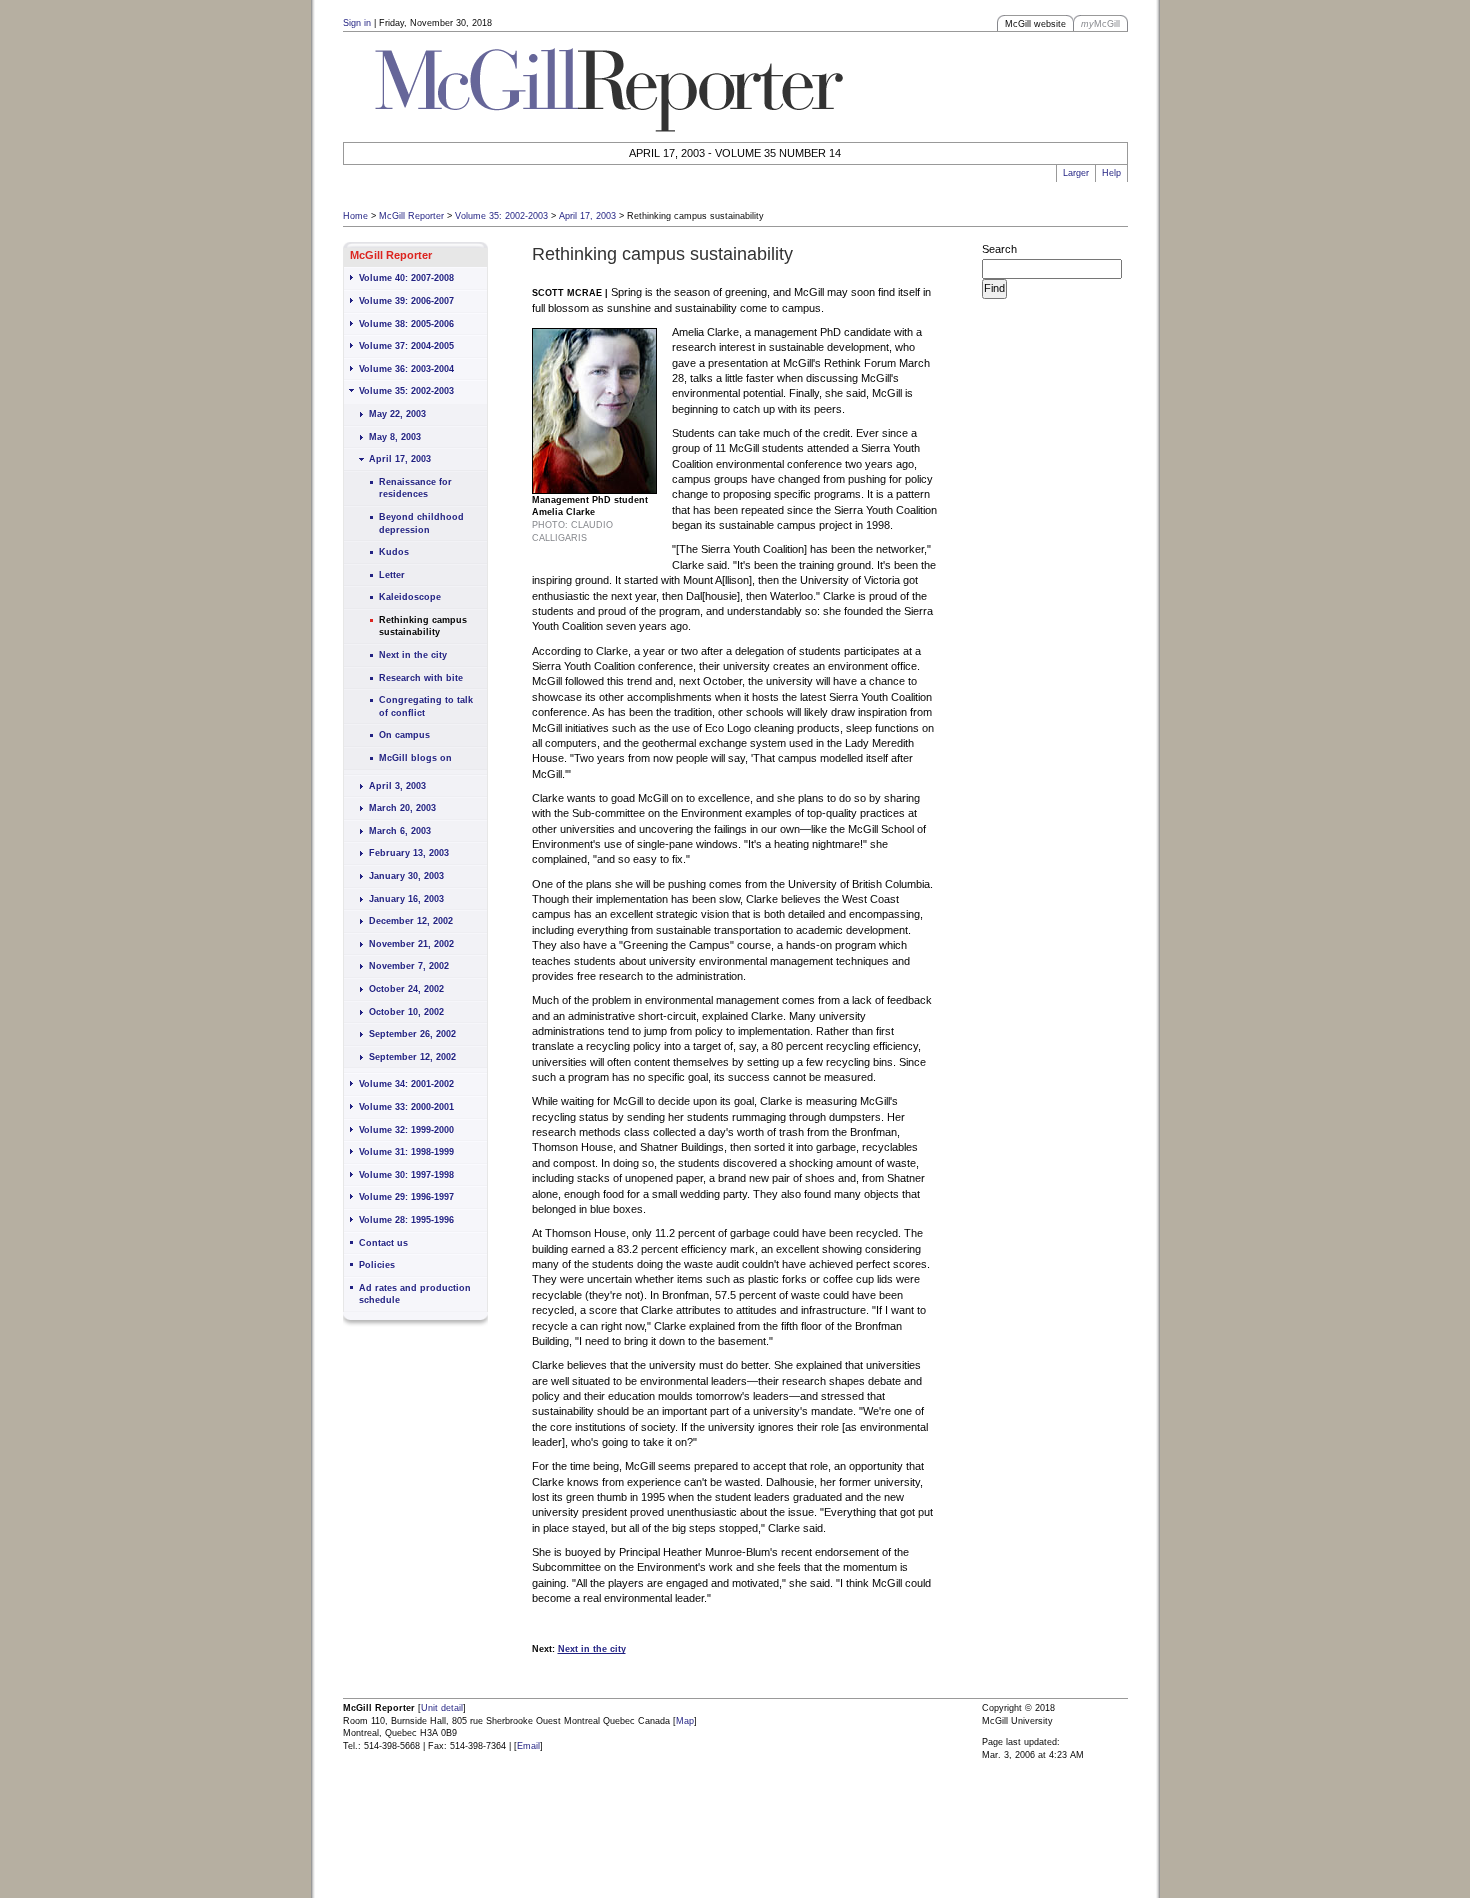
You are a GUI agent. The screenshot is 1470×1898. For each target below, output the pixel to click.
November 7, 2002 (409, 966)
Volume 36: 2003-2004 (406, 369)
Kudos (394, 552)
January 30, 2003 (406, 876)
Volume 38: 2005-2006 (406, 324)
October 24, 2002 (406, 989)
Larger (1076, 173)
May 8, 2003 (395, 437)
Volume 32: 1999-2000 (406, 1130)
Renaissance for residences (415, 488)
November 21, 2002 (411, 944)
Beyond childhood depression (421, 523)
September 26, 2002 (412, 1034)
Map (685, 1721)
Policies (377, 1265)
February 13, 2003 (409, 853)
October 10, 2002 (406, 1012)
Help (1111, 173)
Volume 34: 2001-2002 (406, 1084)
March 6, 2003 (400, 831)
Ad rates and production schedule (415, 1294)
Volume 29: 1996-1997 (406, 1197)
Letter (392, 575)
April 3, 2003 (397, 786)
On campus (404, 735)
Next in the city (413, 655)
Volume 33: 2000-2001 (406, 1107)
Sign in (357, 23)
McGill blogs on (415, 758)
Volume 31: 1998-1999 (406, 1152)
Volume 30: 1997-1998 (406, 1175)
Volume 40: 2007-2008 (406, 278)
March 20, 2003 (402, 808)
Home (355, 216)
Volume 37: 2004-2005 (406, 346)
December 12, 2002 (411, 921)
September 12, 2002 (412, 1057)
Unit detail (442, 1708)
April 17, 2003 (587, 216)
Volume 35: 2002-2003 (501, 216)
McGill (1100, 24)
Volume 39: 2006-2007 (406, 301)
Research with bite (421, 678)
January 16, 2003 (406, 899)
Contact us (383, 1243)
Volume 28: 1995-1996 (406, 1220)
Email (528, 1746)
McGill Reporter (411, 216)
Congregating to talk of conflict (426, 706)
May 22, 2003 (397, 414)
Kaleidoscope (410, 597)
